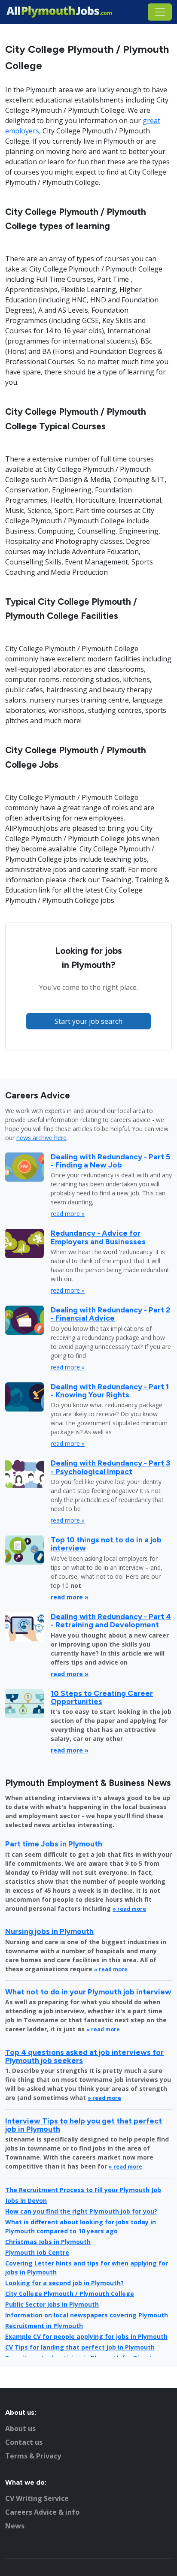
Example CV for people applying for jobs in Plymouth (86, 2336)
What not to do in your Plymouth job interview (88, 1992)
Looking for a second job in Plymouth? (64, 2283)
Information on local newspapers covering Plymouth (87, 2315)
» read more (129, 1909)
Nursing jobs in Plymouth (49, 1931)
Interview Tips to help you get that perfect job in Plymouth (84, 2125)
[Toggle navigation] (160, 12)
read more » (68, 1214)
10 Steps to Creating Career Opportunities (102, 1697)
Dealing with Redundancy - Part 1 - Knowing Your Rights (110, 1391)
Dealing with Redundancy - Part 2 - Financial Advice (110, 1314)
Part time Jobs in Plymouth (54, 1844)
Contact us (24, 2442)
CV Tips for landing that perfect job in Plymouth (80, 2347)
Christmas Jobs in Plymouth (48, 2242)
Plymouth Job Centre (37, 2252)
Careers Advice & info (42, 2512)
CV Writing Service (37, 2498)
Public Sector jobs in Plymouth (52, 2304)
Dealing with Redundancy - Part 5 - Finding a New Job (110, 1161)
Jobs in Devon (26, 2200)
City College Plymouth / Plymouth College (70, 2294)
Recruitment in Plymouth (44, 2326)
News (15, 2526)
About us (20, 2428)
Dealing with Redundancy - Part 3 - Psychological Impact (110, 1467)
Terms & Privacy (33, 2456)
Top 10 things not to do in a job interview (106, 1544)
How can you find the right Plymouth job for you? (81, 2211)
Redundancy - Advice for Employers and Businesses (98, 1237)
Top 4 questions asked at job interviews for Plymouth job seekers (84, 2056)
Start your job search (88, 1021)
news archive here (41, 1138)
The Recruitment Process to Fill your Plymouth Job (83, 2190)
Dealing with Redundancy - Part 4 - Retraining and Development (111, 1620)
